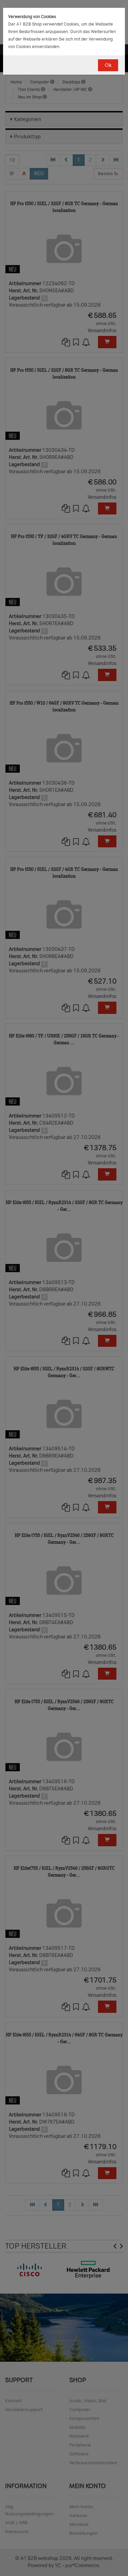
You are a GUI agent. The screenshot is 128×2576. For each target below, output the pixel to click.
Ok (108, 65)
